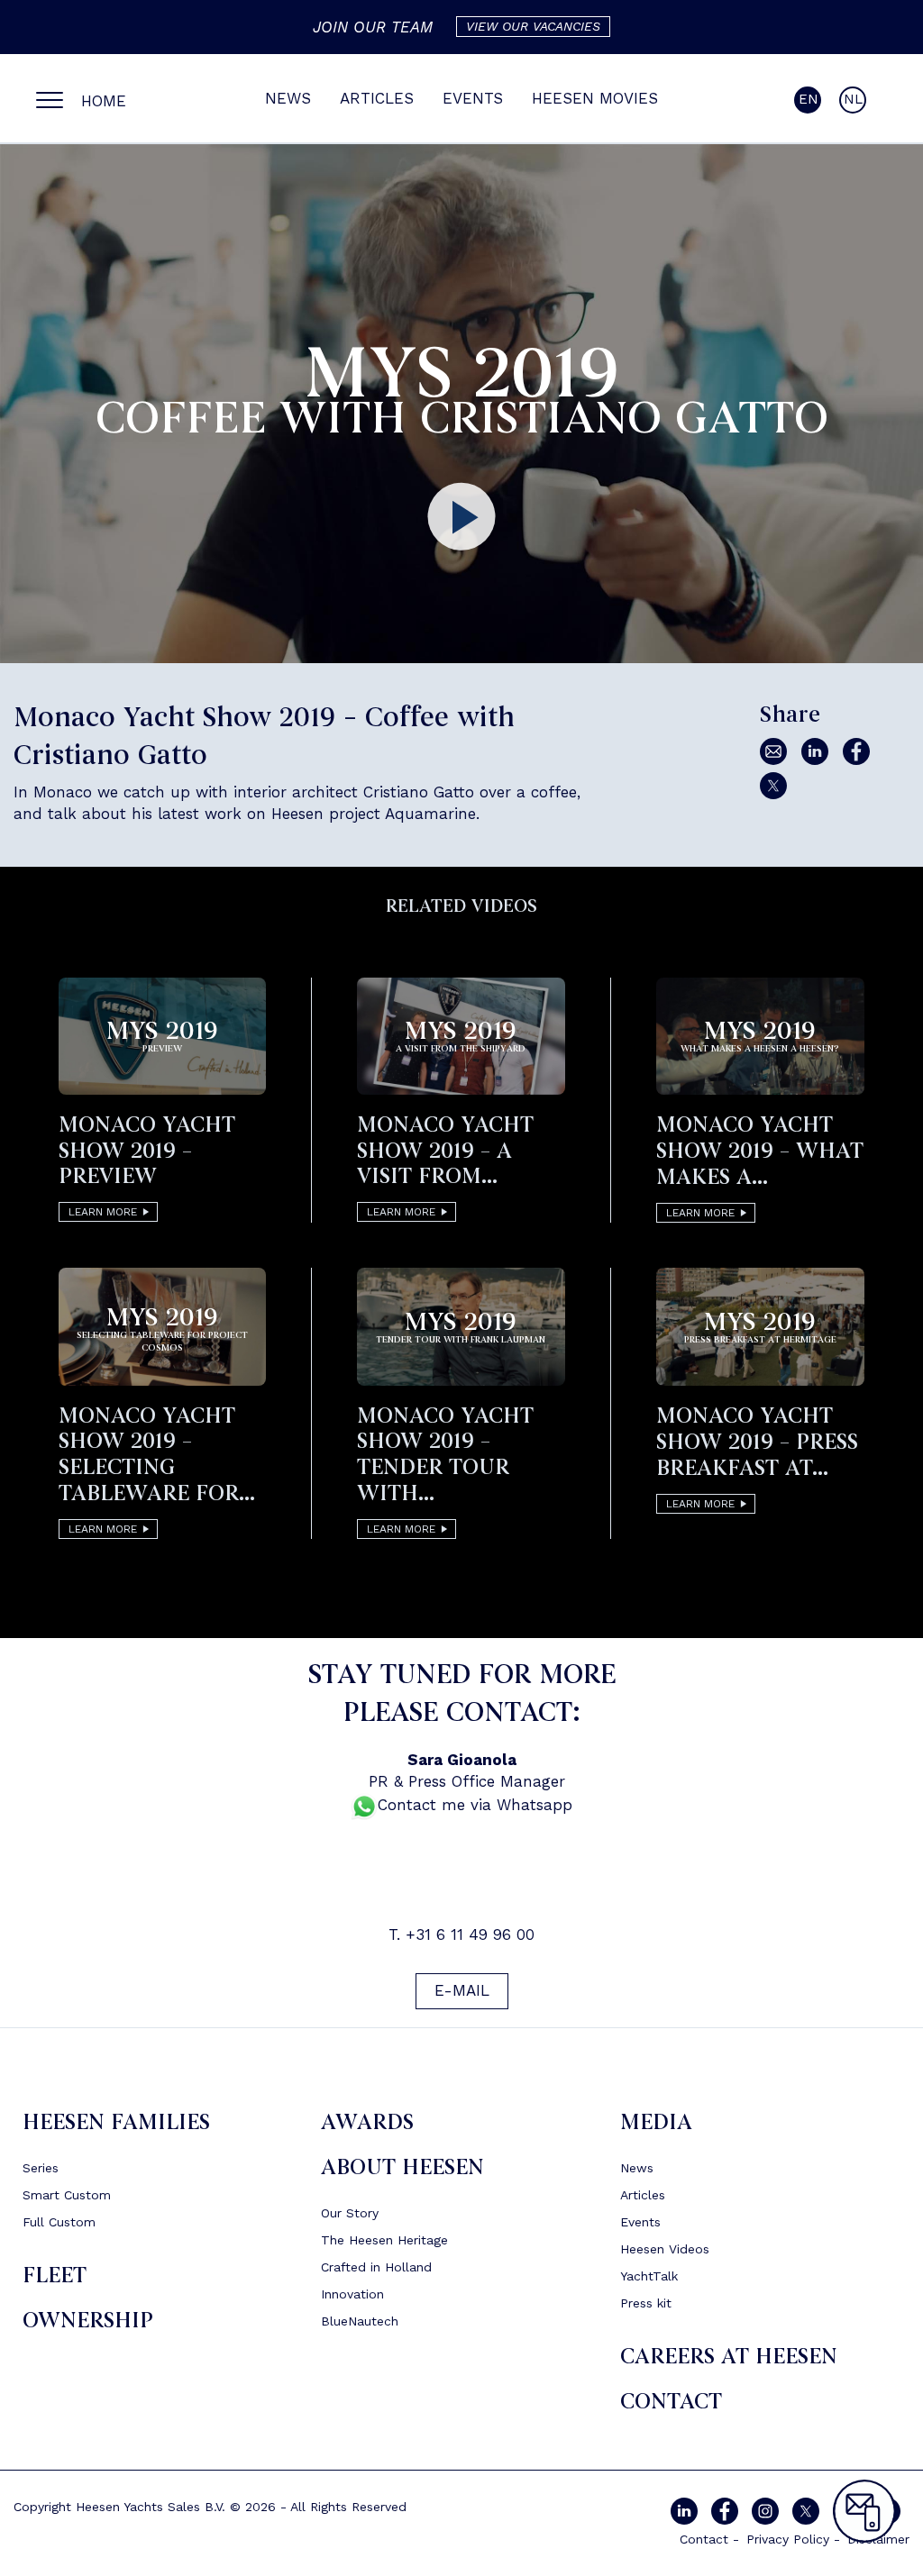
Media (656, 2122)
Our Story (350, 2213)
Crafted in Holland (376, 2267)
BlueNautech (360, 2321)
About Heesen (402, 2167)
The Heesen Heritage (384, 2240)
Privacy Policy (788, 2539)
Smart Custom (67, 2195)
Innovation (352, 2294)
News (288, 98)
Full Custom (59, 2222)
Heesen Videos (665, 2249)
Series (41, 2168)
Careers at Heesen (729, 2357)
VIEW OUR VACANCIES (533, 26)
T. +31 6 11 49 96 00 (461, 1934)
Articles (377, 98)
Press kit (646, 2303)
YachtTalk (649, 2276)
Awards (367, 2122)
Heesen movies (595, 98)
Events (473, 98)
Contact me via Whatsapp (475, 1805)
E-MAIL (462, 1990)
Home (104, 101)
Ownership (88, 2321)
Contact (671, 2402)
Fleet (55, 2276)
